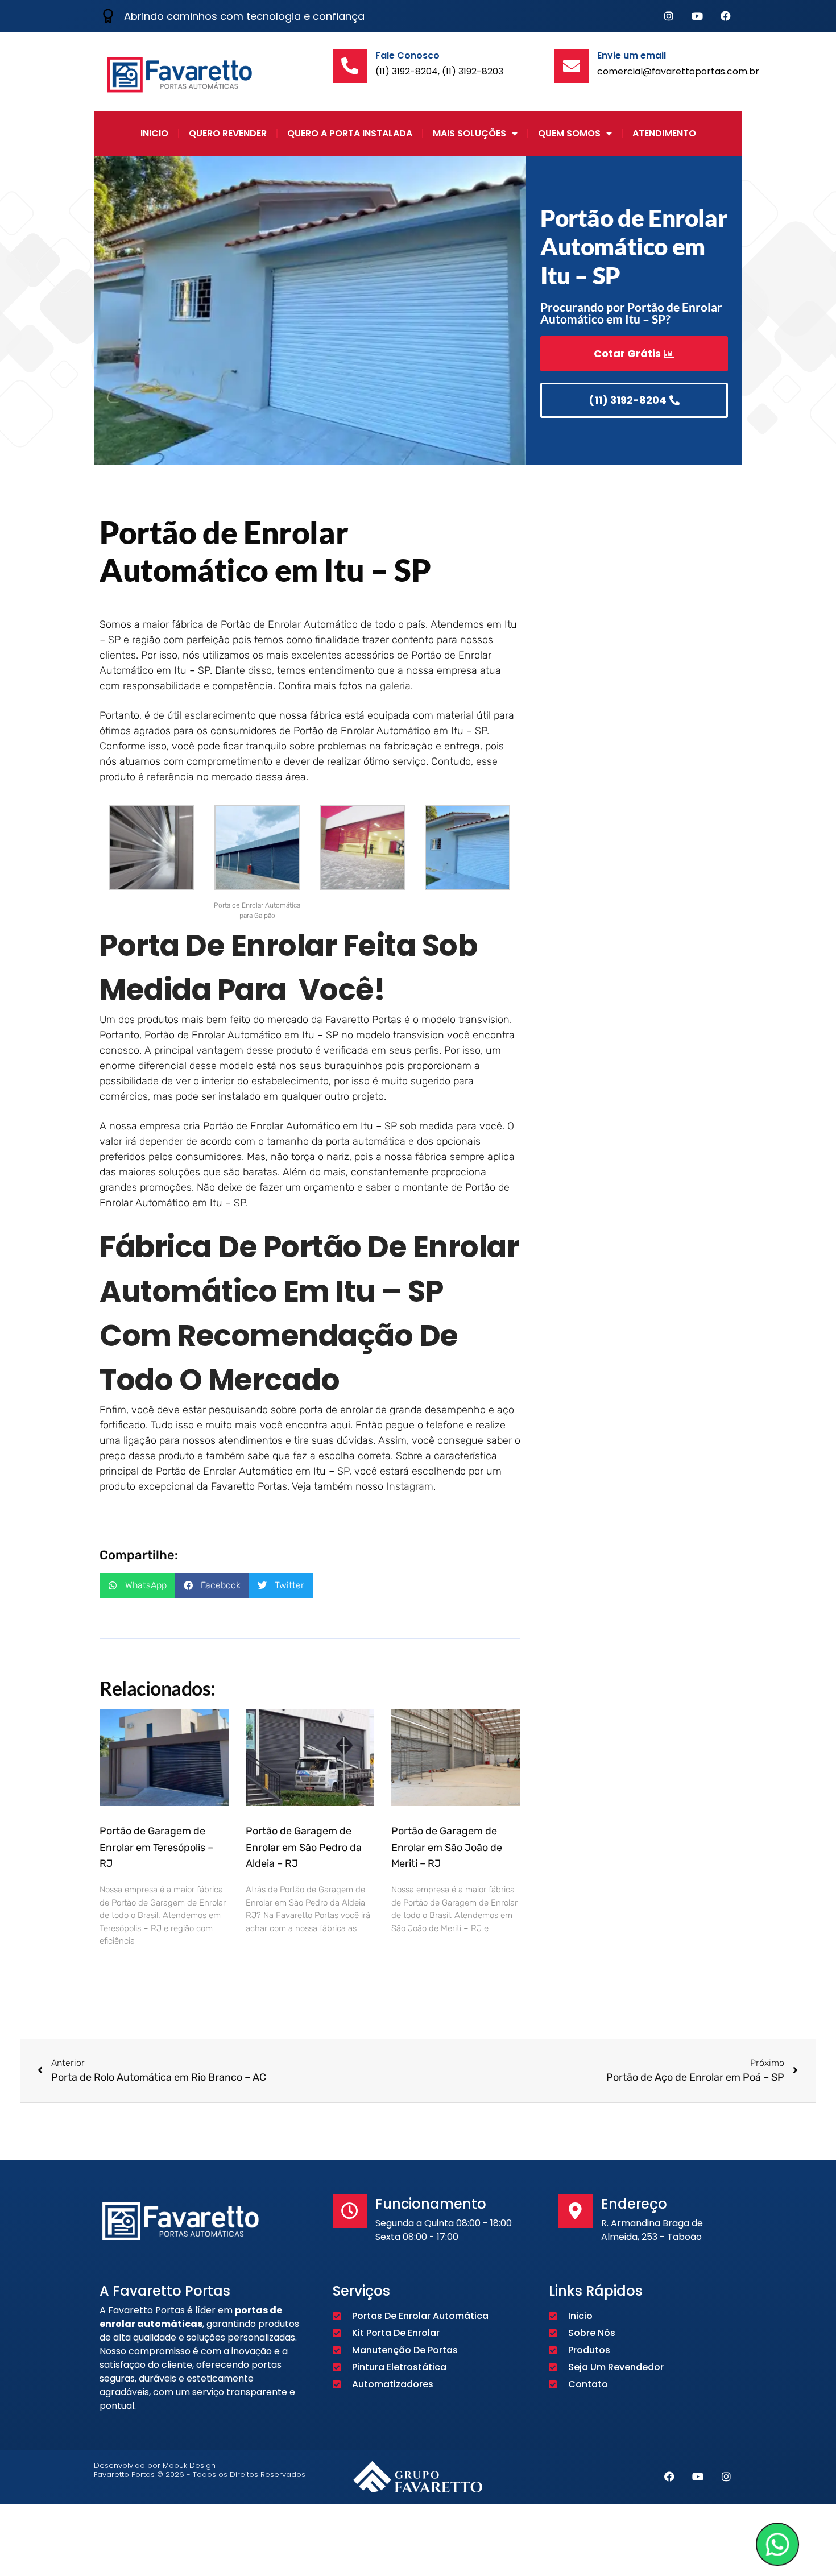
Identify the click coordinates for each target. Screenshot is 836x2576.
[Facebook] (726, 16)
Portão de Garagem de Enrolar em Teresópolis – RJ (156, 1848)
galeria (395, 686)
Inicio (154, 133)
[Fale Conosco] (350, 66)
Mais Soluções (469, 133)
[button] (137, 1586)
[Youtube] (697, 16)
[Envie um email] (572, 66)
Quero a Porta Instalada (350, 133)
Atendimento (664, 133)
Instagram (410, 1486)
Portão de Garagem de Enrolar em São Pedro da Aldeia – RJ (304, 1848)
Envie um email (632, 55)
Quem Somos (569, 133)
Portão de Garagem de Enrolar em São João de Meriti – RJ (447, 1848)
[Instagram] (669, 16)
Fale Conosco (407, 55)
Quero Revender (228, 133)
